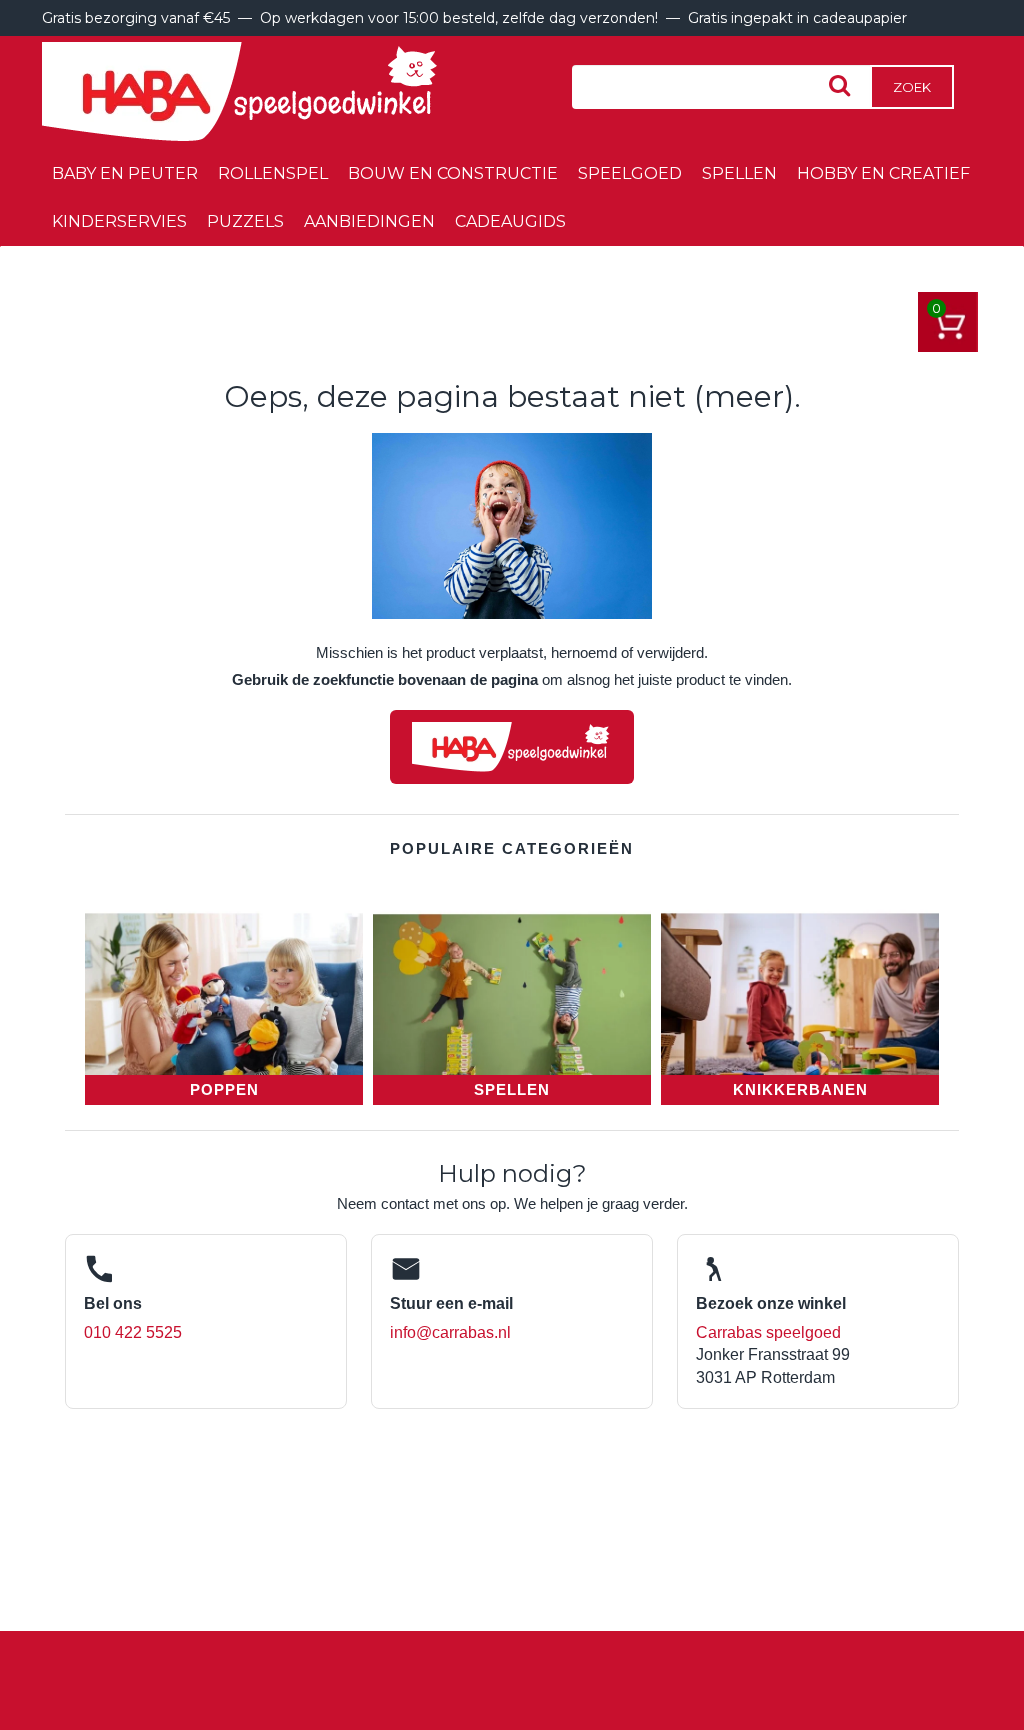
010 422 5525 (133, 1332)
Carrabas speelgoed (768, 1332)
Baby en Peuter (125, 173)
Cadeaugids (510, 221)
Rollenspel (273, 173)
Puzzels (245, 221)
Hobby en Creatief (883, 173)
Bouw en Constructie (453, 173)
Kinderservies (119, 221)
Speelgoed (630, 173)
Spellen (739, 173)
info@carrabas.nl (450, 1332)
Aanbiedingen (369, 221)
